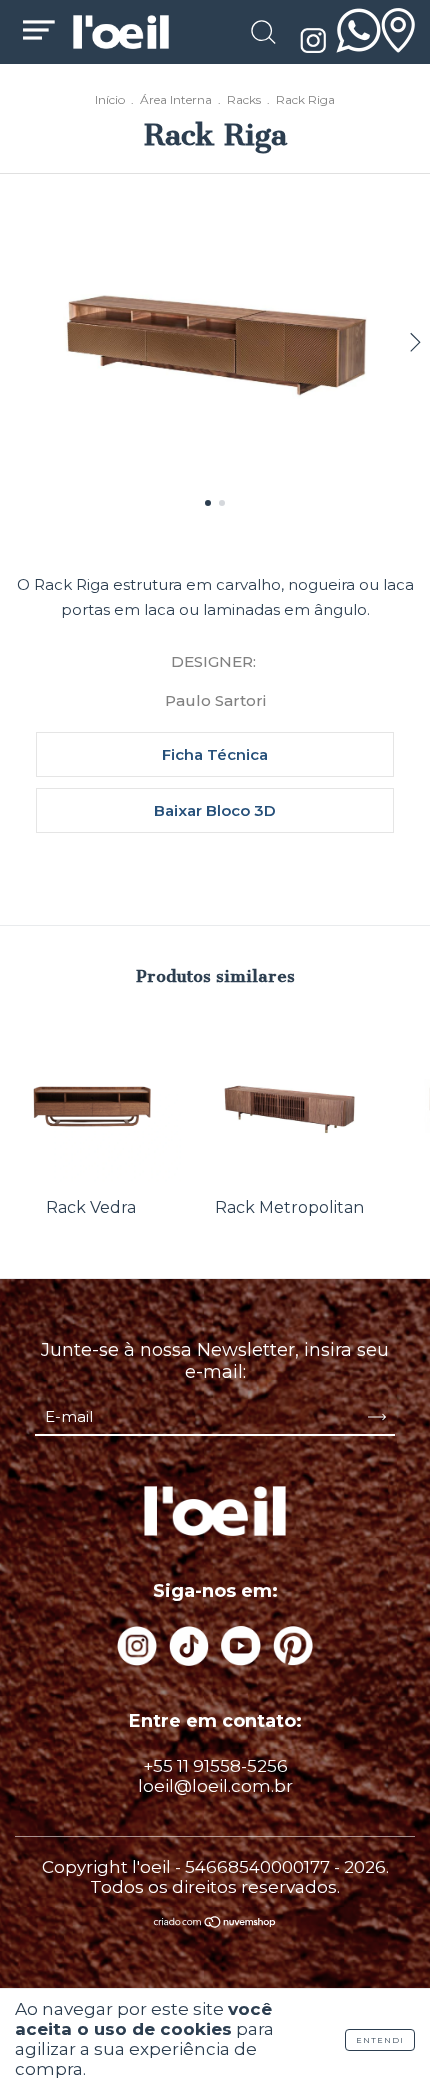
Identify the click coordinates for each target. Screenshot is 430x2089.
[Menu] (39, 34)
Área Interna (176, 99)
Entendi (380, 2040)
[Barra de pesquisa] (263, 35)
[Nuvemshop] (215, 1923)
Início (110, 99)
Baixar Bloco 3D (215, 810)
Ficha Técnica (215, 754)
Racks (244, 99)
